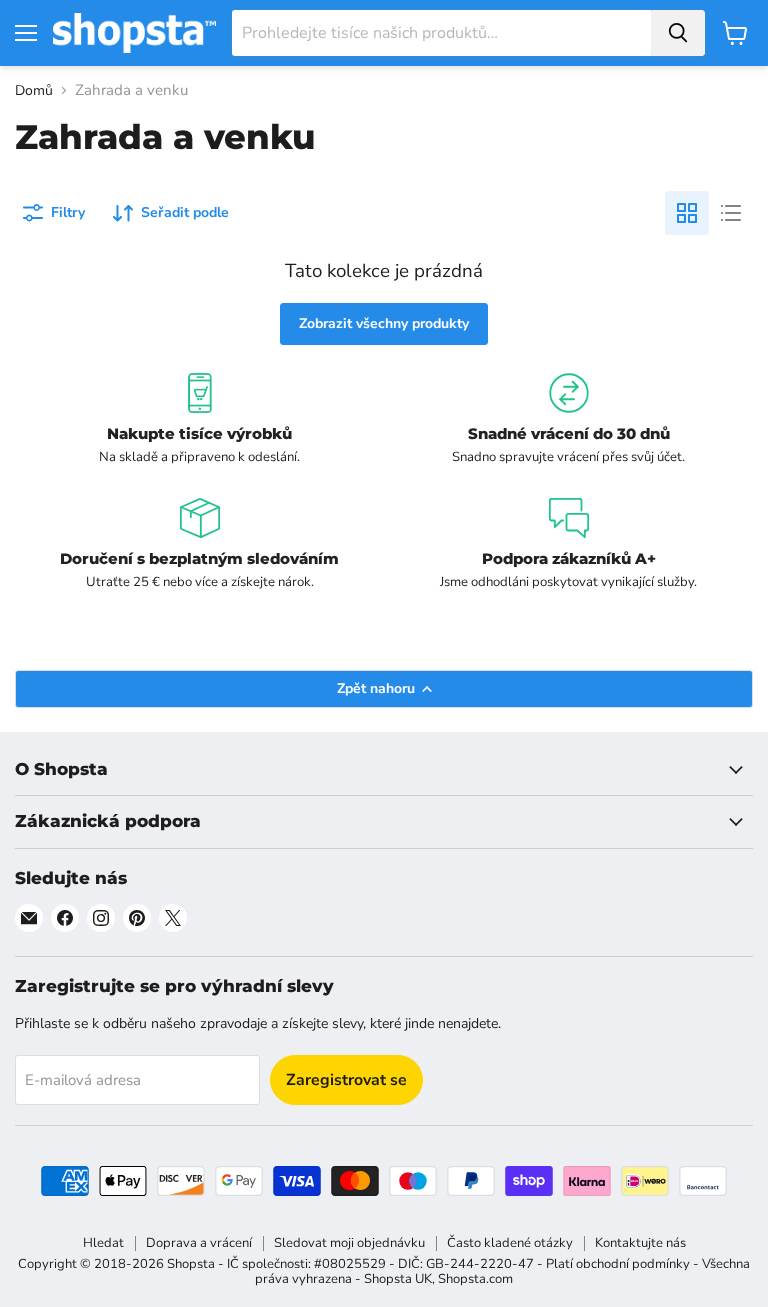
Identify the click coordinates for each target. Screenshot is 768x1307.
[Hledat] (678, 33)
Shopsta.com (475, 1279)
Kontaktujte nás (640, 1243)
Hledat (103, 1243)
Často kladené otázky (510, 1243)
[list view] (731, 213)
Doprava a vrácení (199, 1243)
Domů (34, 91)
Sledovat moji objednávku (349, 1243)
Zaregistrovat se (346, 1080)
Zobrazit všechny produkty (384, 323)
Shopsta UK (398, 1279)
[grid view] (687, 213)
